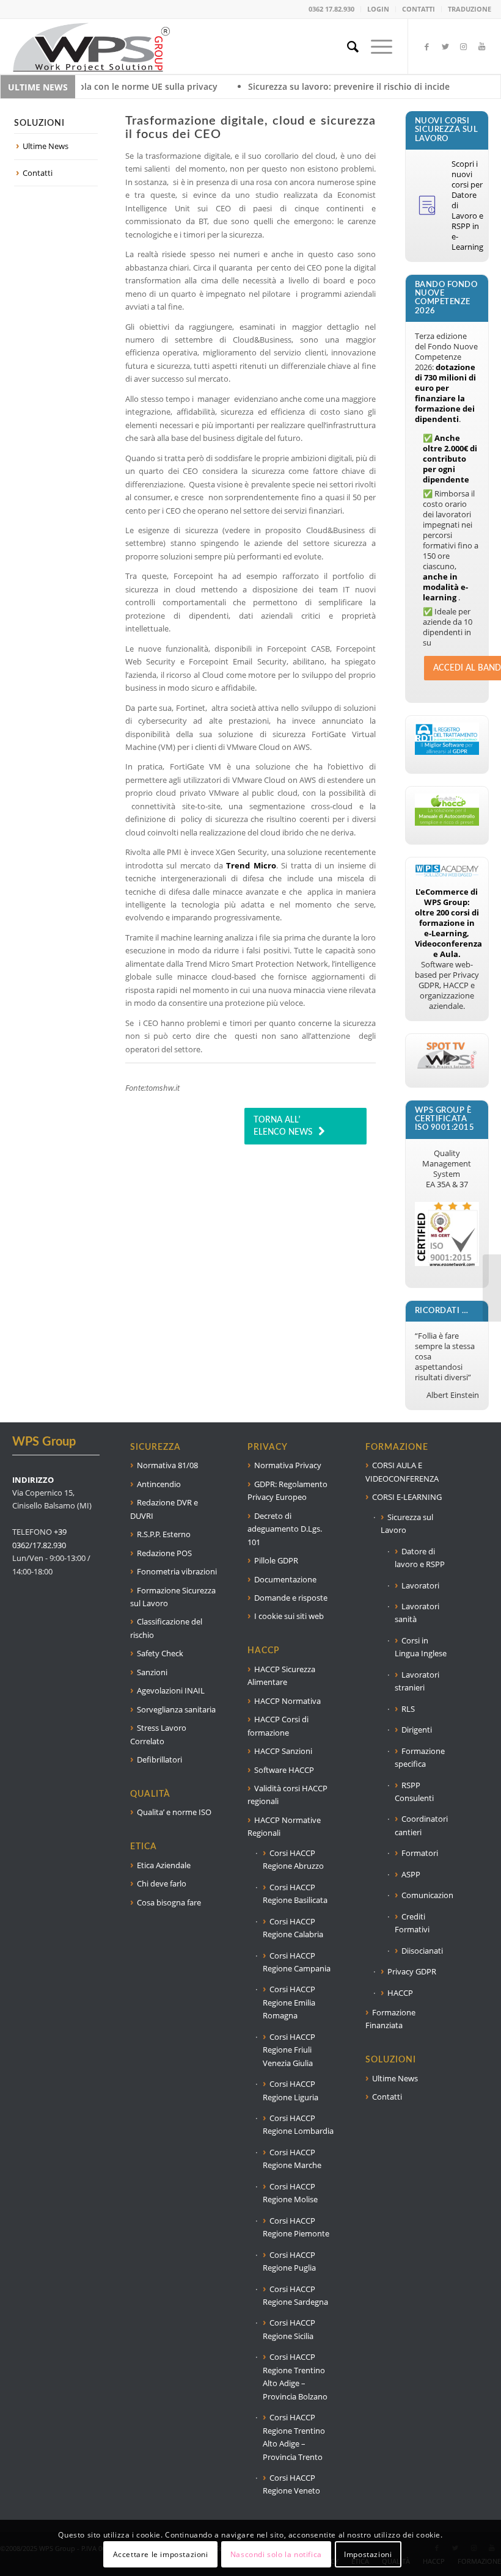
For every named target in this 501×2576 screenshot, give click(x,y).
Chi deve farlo (162, 1883)
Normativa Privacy (288, 1465)
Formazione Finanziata (390, 2019)
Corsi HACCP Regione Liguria (291, 2090)
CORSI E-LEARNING (407, 1497)
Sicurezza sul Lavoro (407, 1523)
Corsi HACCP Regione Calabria (293, 1928)
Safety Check (160, 1653)
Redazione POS (164, 1553)
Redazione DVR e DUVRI (164, 1509)
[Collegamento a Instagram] (464, 46)
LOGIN (378, 9)
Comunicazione (427, 1895)
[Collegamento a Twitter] (445, 46)
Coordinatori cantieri (421, 1825)
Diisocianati (422, 1951)
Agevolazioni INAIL (171, 1690)
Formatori (420, 1853)
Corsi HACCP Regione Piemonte (296, 2227)
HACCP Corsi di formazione (278, 1726)
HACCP (400, 1993)
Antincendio (159, 1484)
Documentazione (285, 1579)
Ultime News (46, 146)
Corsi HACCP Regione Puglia (289, 2261)
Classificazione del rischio (166, 1628)
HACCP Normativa (287, 1701)
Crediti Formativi (412, 1923)
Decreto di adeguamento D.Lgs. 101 (285, 1529)
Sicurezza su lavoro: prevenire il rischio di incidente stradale (286, 86)
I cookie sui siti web (289, 1616)
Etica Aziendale (164, 1865)
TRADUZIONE (470, 9)
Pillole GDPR (276, 1560)
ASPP (411, 1874)
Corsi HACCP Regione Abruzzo (293, 1859)
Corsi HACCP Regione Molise (290, 2193)
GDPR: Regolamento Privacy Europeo (287, 1490)
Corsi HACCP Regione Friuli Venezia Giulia (289, 2050)
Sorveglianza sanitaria (176, 1709)
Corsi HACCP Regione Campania (297, 1962)
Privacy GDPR (412, 1971)
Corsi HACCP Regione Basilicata (295, 1894)
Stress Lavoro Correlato (158, 1734)
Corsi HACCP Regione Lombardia (298, 2124)
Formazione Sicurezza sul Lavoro (173, 1597)
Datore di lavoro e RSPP (420, 1558)
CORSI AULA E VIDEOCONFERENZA (402, 1472)
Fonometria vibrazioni (177, 1571)
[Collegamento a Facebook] (427, 46)
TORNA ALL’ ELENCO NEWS (283, 1126)
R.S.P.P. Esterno (164, 1534)
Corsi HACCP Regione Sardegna (295, 2295)
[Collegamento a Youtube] (482, 46)
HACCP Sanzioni (283, 1751)
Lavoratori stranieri (417, 1681)
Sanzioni (152, 1672)
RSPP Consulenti (414, 1792)
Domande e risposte (291, 1598)
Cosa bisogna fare (169, 1902)
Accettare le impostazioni (161, 2554)
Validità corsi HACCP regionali (287, 1795)
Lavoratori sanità (417, 1613)
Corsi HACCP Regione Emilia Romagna (289, 2002)
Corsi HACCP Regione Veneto (291, 2484)
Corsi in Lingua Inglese (421, 1647)
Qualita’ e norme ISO (174, 1812)
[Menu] (375, 46)
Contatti (38, 173)
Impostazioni (368, 2554)
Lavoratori (420, 1585)
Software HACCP (284, 1770)
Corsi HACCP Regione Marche (292, 2159)
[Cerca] (347, 46)
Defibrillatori (159, 1759)
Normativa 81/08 (167, 1465)
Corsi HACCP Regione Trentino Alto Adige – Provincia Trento (294, 2437)
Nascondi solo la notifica (276, 2554)
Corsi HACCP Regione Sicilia (289, 2329)
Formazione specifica (420, 1757)
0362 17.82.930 (331, 9)
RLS (408, 1709)
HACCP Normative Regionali (284, 1826)
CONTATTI (419, 9)
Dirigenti (417, 1730)
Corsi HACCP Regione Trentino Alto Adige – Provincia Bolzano (295, 2376)
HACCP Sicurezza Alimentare (281, 1675)
